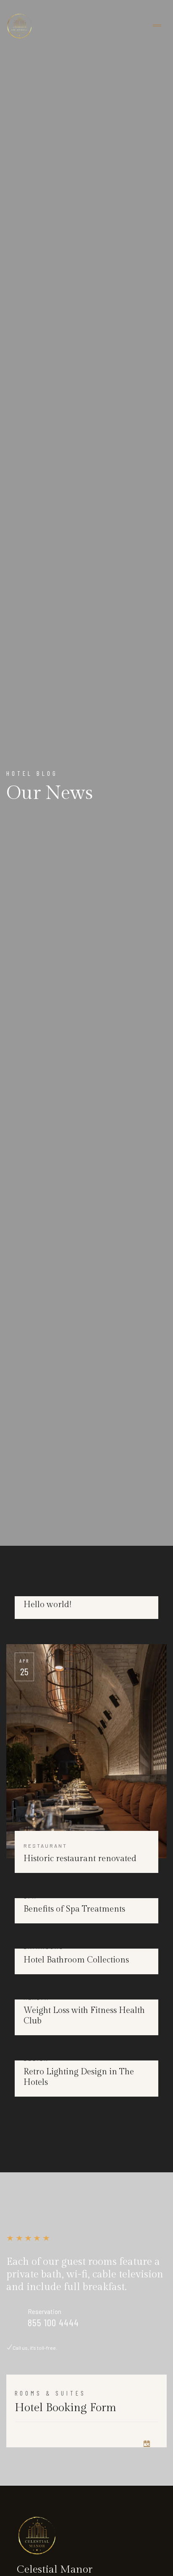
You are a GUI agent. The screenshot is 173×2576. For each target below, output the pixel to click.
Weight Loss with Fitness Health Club (84, 2016)
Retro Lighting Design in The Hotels (79, 2077)
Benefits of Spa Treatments (74, 1909)
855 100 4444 (53, 2322)
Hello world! (47, 1605)
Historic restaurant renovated (80, 1859)
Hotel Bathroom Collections (76, 1960)
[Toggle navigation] (157, 26)
